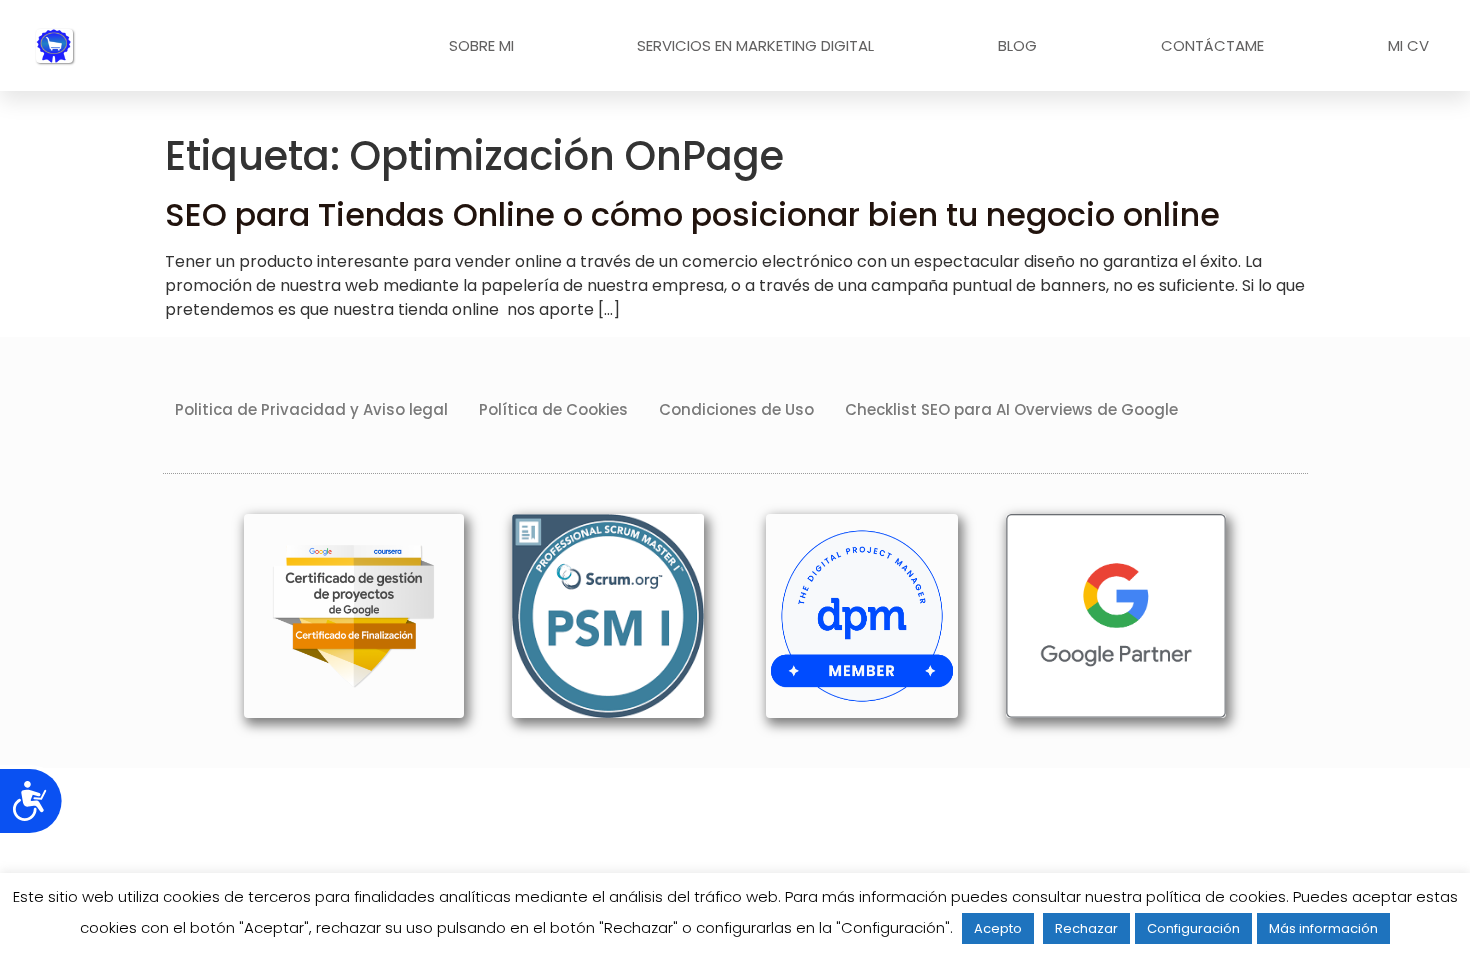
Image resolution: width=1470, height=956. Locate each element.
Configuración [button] (1193, 928)
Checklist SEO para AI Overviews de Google (1011, 409)
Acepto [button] (998, 928)
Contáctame (1212, 45)
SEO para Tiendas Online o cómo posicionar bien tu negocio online (692, 214)
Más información (1323, 928)
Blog (1017, 45)
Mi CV (1408, 45)
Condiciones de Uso (736, 409)
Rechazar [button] (1086, 928)
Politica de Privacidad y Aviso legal (311, 409)
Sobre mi (481, 45)
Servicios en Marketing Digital (755, 45)
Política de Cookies (553, 409)
